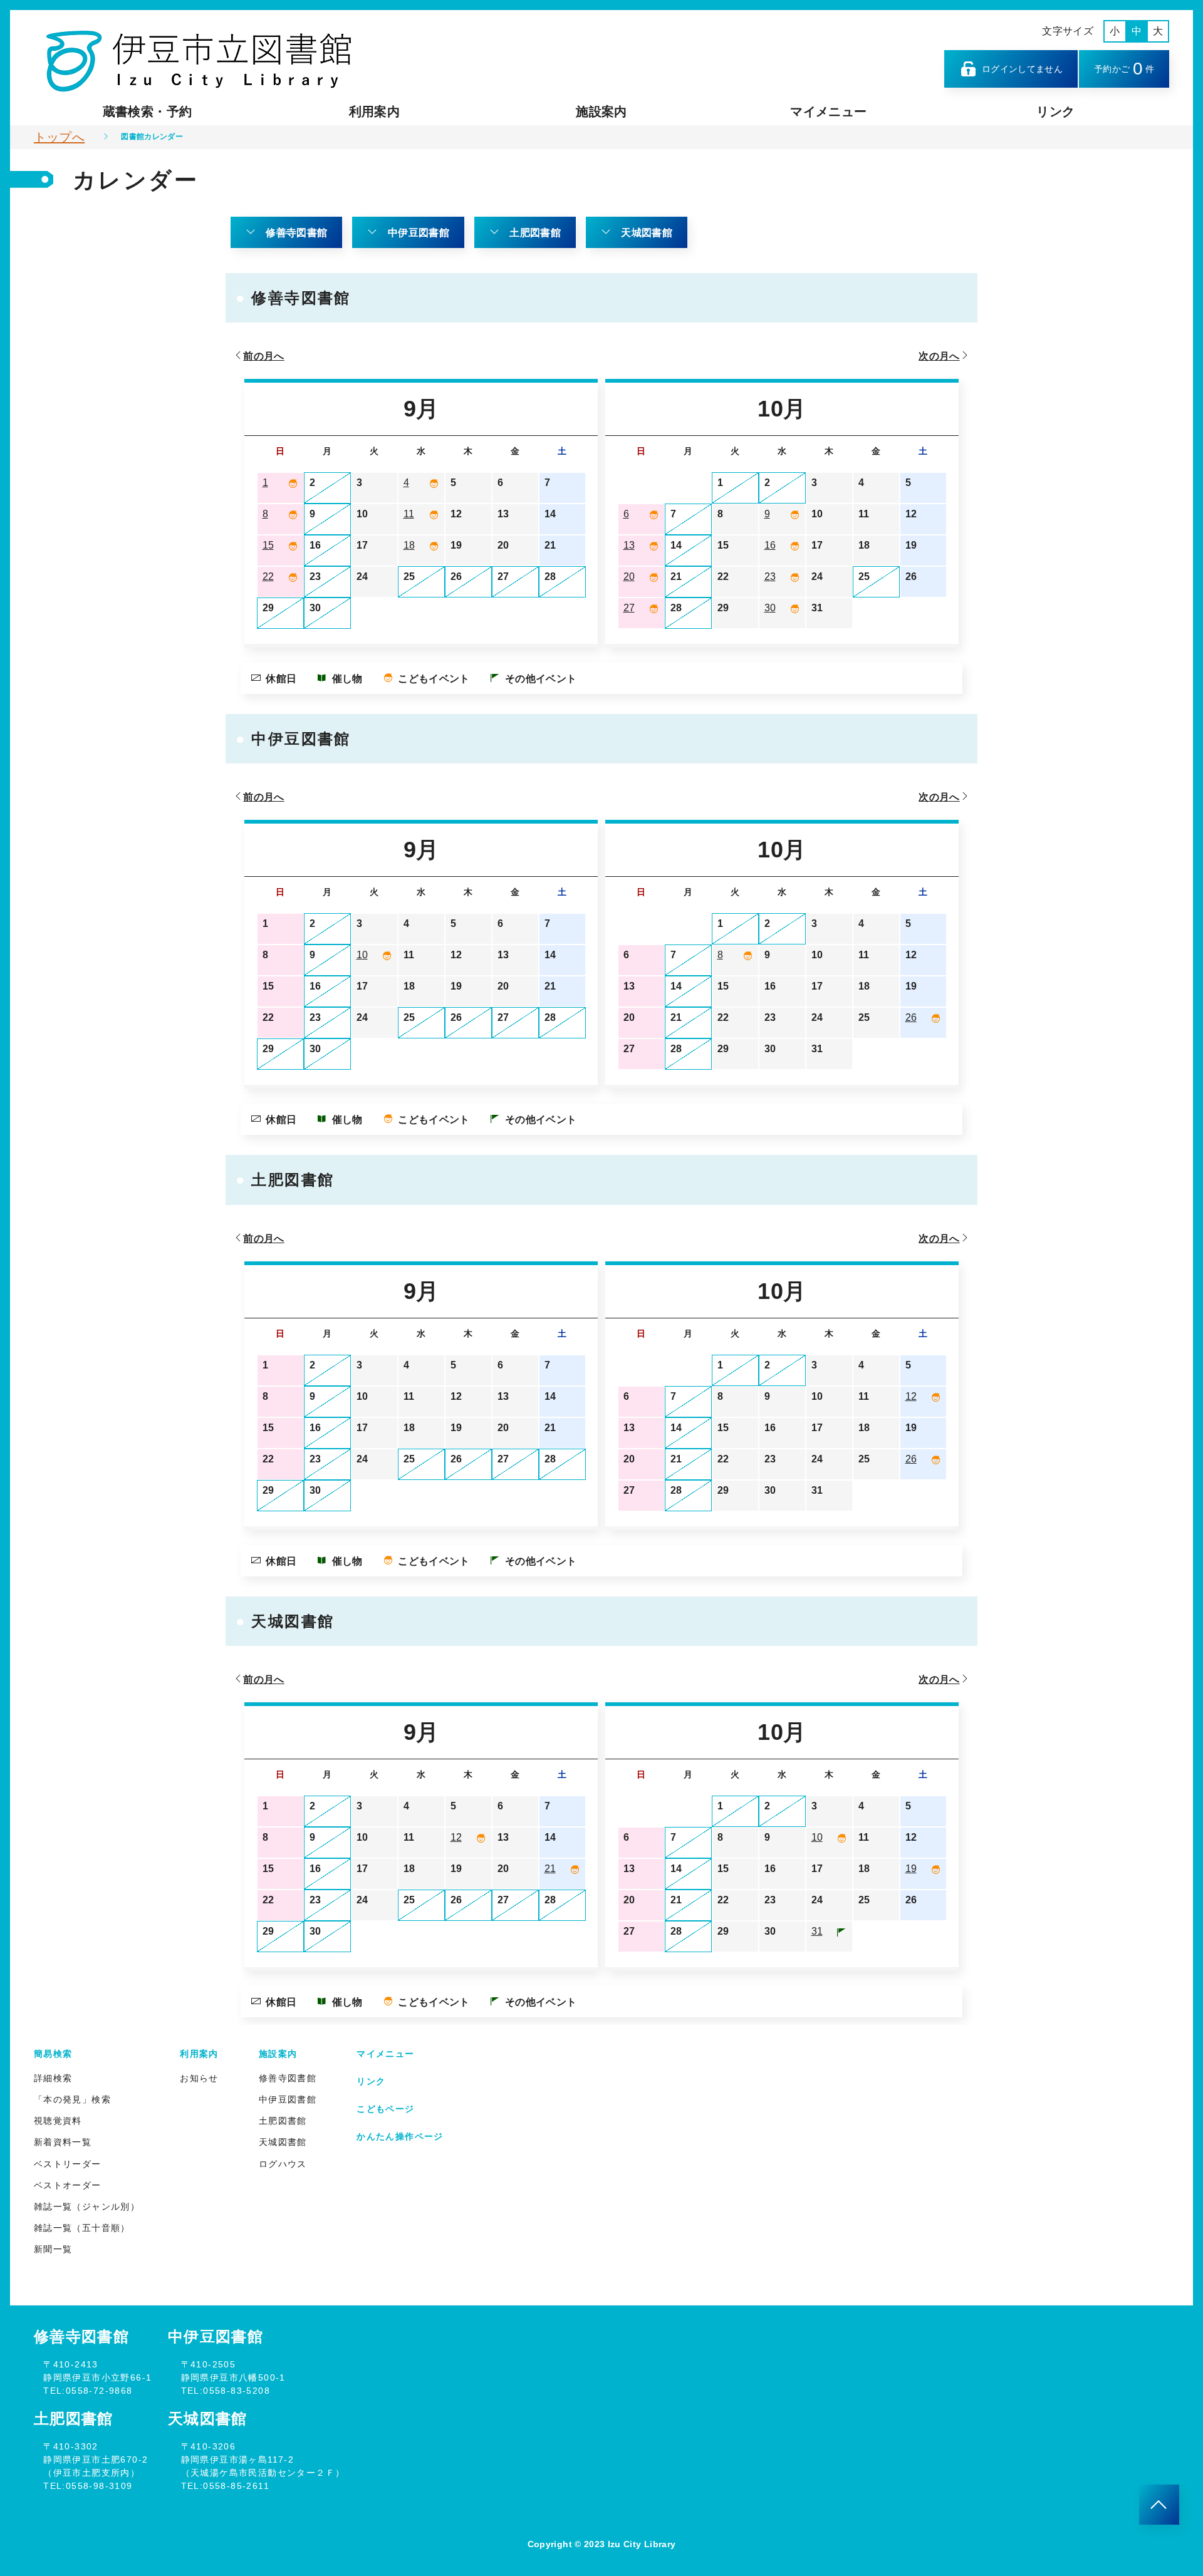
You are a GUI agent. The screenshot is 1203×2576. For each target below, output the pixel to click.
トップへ (59, 137)
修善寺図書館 (296, 233)
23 (770, 577)
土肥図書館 (535, 233)
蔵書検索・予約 (147, 111)
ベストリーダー (68, 2164)
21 (550, 1869)
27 (629, 608)
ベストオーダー (68, 2185)
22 (268, 577)
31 (817, 1931)
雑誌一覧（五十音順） (82, 2228)
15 (268, 545)
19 (911, 1869)
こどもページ (385, 2109)
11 (409, 514)
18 (409, 545)
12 (911, 1396)
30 (770, 608)
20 (629, 577)
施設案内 (601, 111)
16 (770, 545)
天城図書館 (647, 233)
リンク (1055, 111)
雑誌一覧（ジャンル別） (87, 2206)
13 (629, 545)
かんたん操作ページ (400, 2136)
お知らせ (199, 2078)
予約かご (1124, 69)
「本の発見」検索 (72, 2099)
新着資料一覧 (63, 2142)
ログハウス (283, 2164)
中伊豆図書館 (419, 233)
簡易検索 (53, 2054)
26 (911, 1017)
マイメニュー (828, 111)
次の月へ (939, 356)
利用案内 (374, 111)
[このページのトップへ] (1159, 2505)
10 (362, 955)
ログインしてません (1022, 69)
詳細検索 (53, 2078)
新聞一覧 (53, 2249)
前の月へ (263, 356)
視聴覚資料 (58, 2121)
